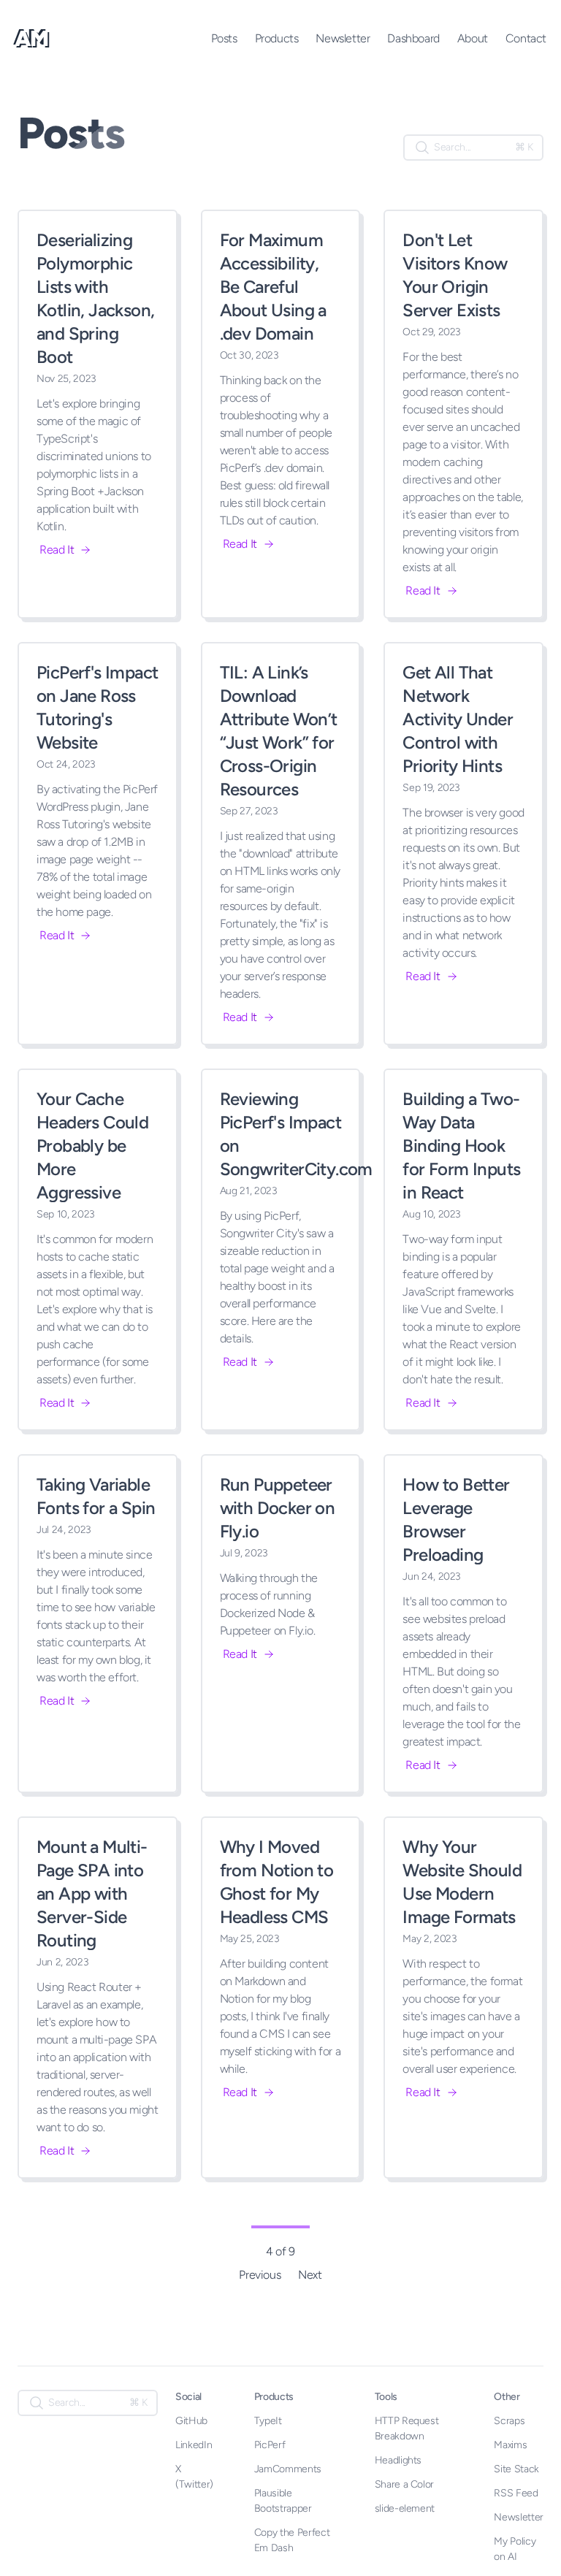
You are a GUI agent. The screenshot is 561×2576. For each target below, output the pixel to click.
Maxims (510, 2445)
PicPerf (270, 2445)
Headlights (398, 2460)
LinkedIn (194, 2445)
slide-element (405, 2508)
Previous (260, 2275)
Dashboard (413, 38)
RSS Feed (516, 2493)
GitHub (191, 2421)
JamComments (288, 2469)
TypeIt (268, 2421)
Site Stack (516, 2469)
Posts (224, 38)
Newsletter (343, 38)
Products (277, 38)
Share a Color (404, 2484)
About (473, 38)
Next (310, 2275)
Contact (526, 38)
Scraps (509, 2421)
